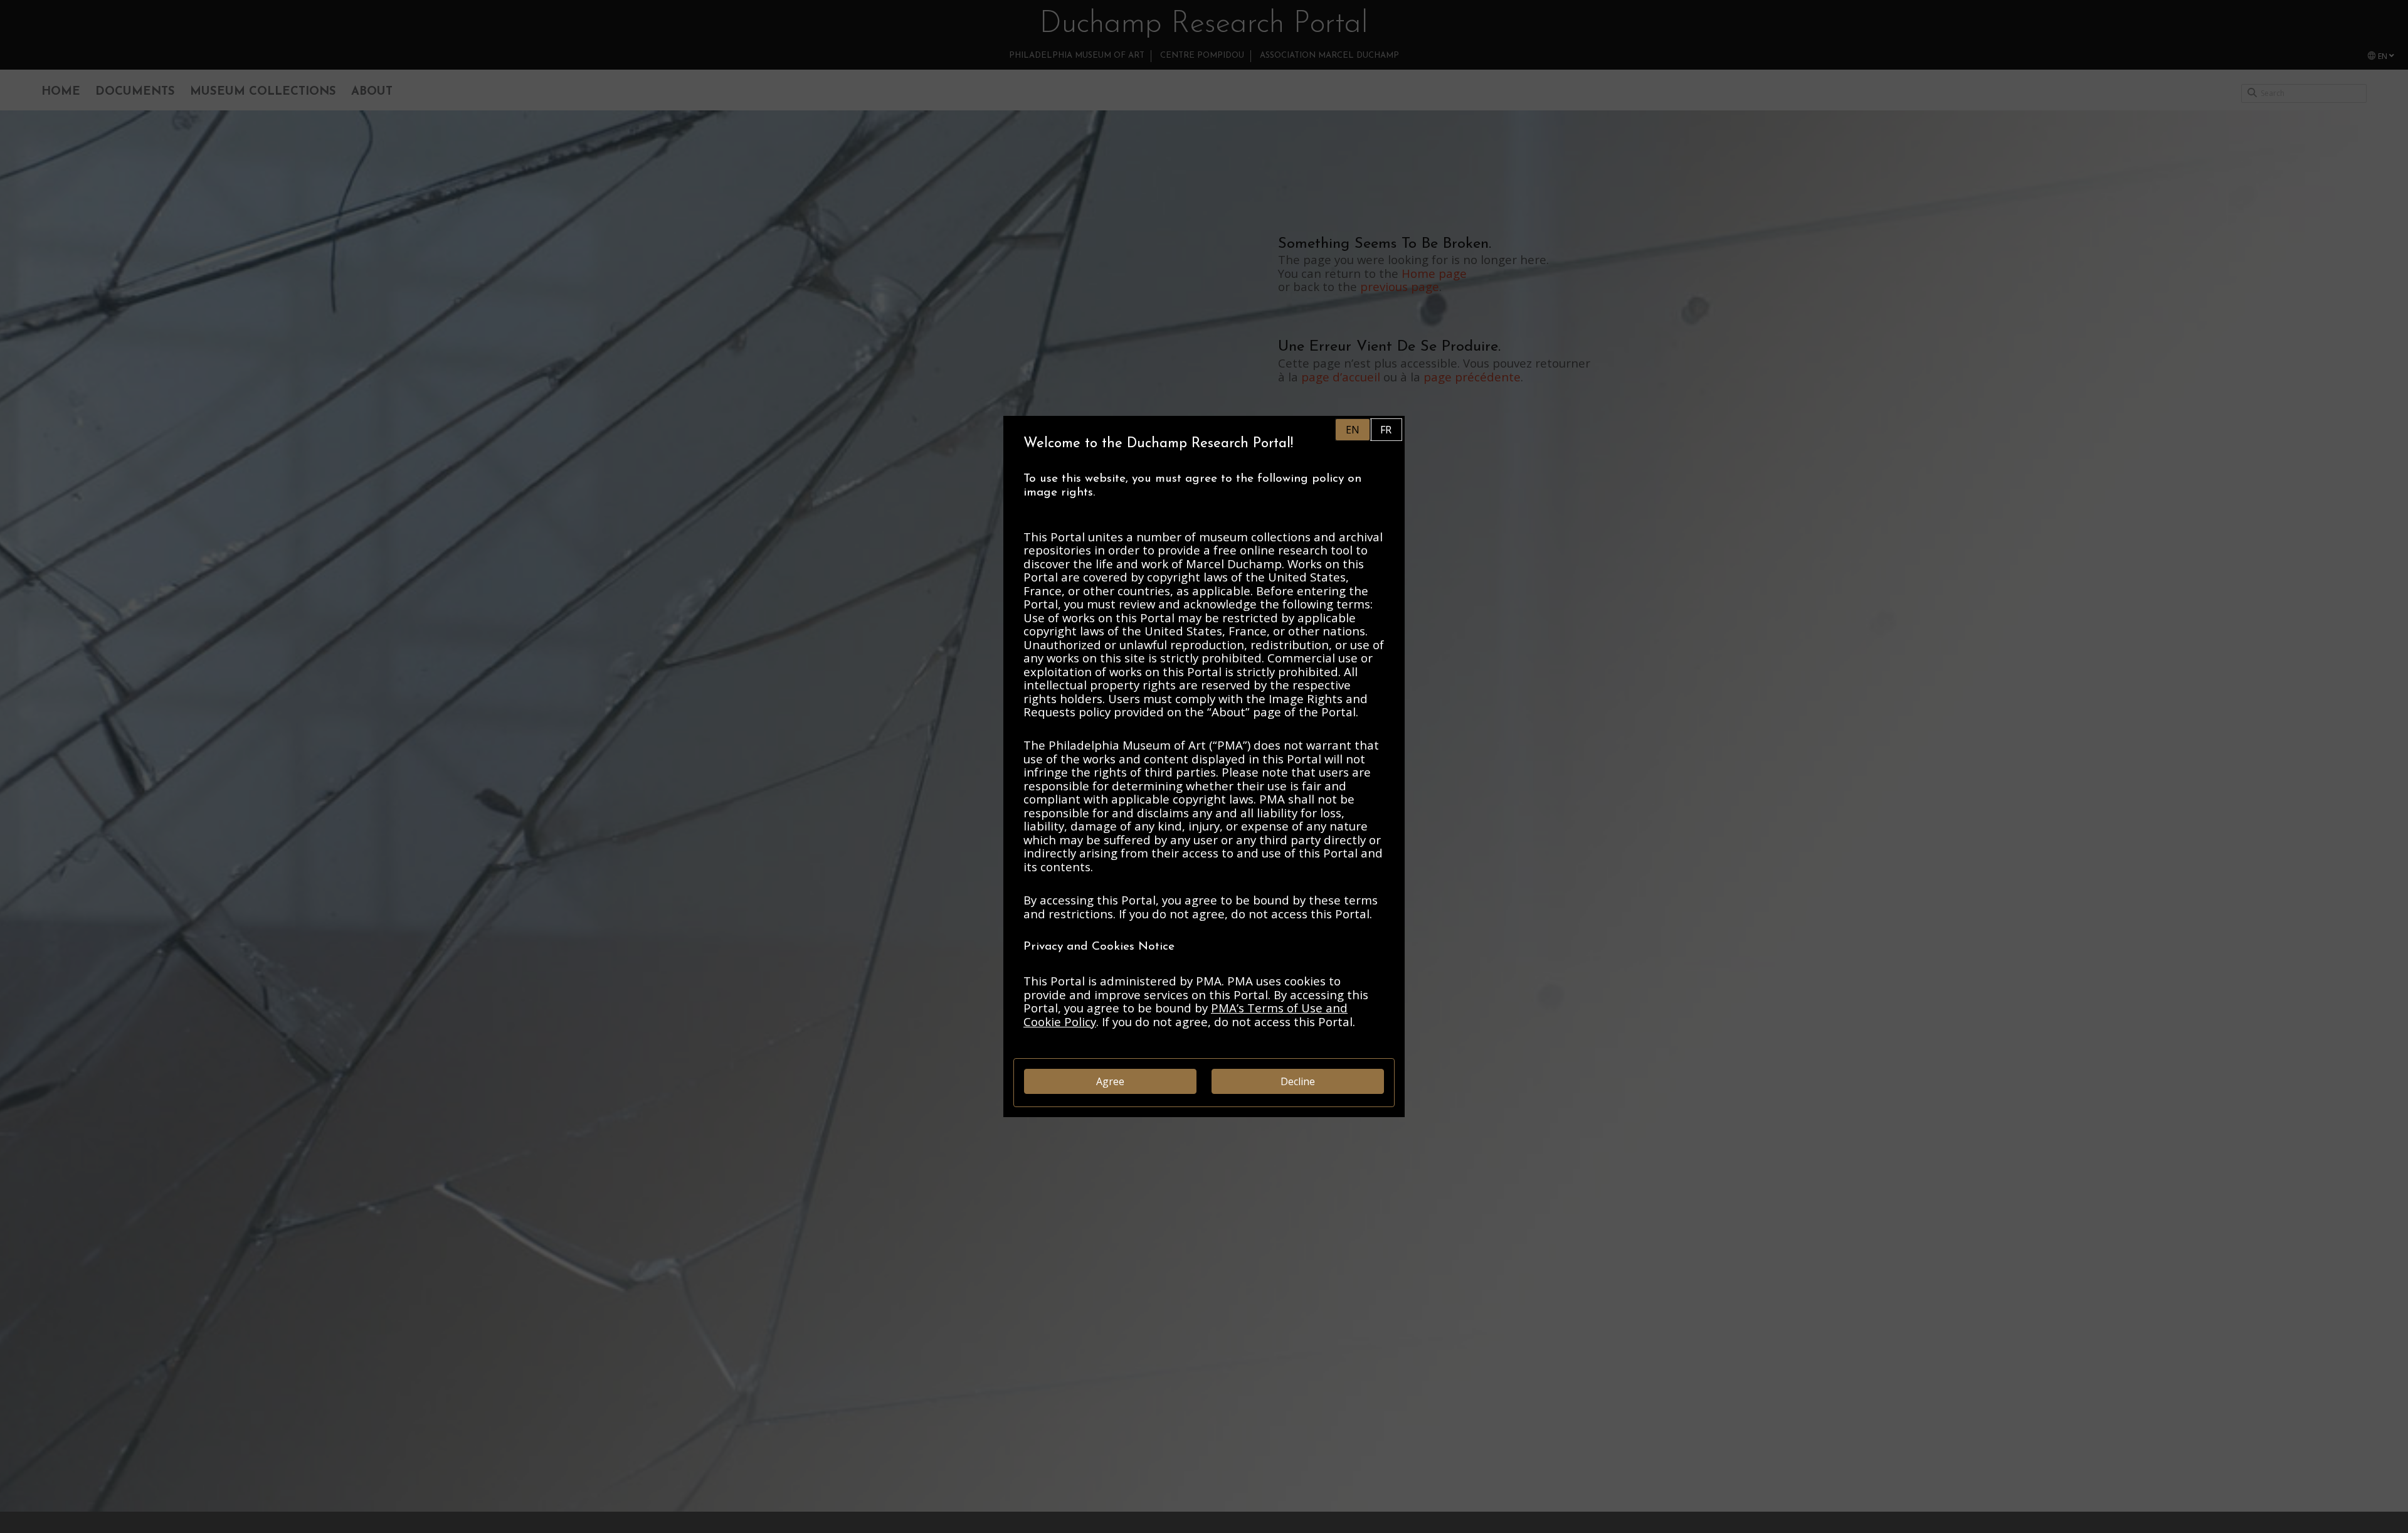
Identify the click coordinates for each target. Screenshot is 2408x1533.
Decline (1298, 1081)
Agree (1110, 1081)
